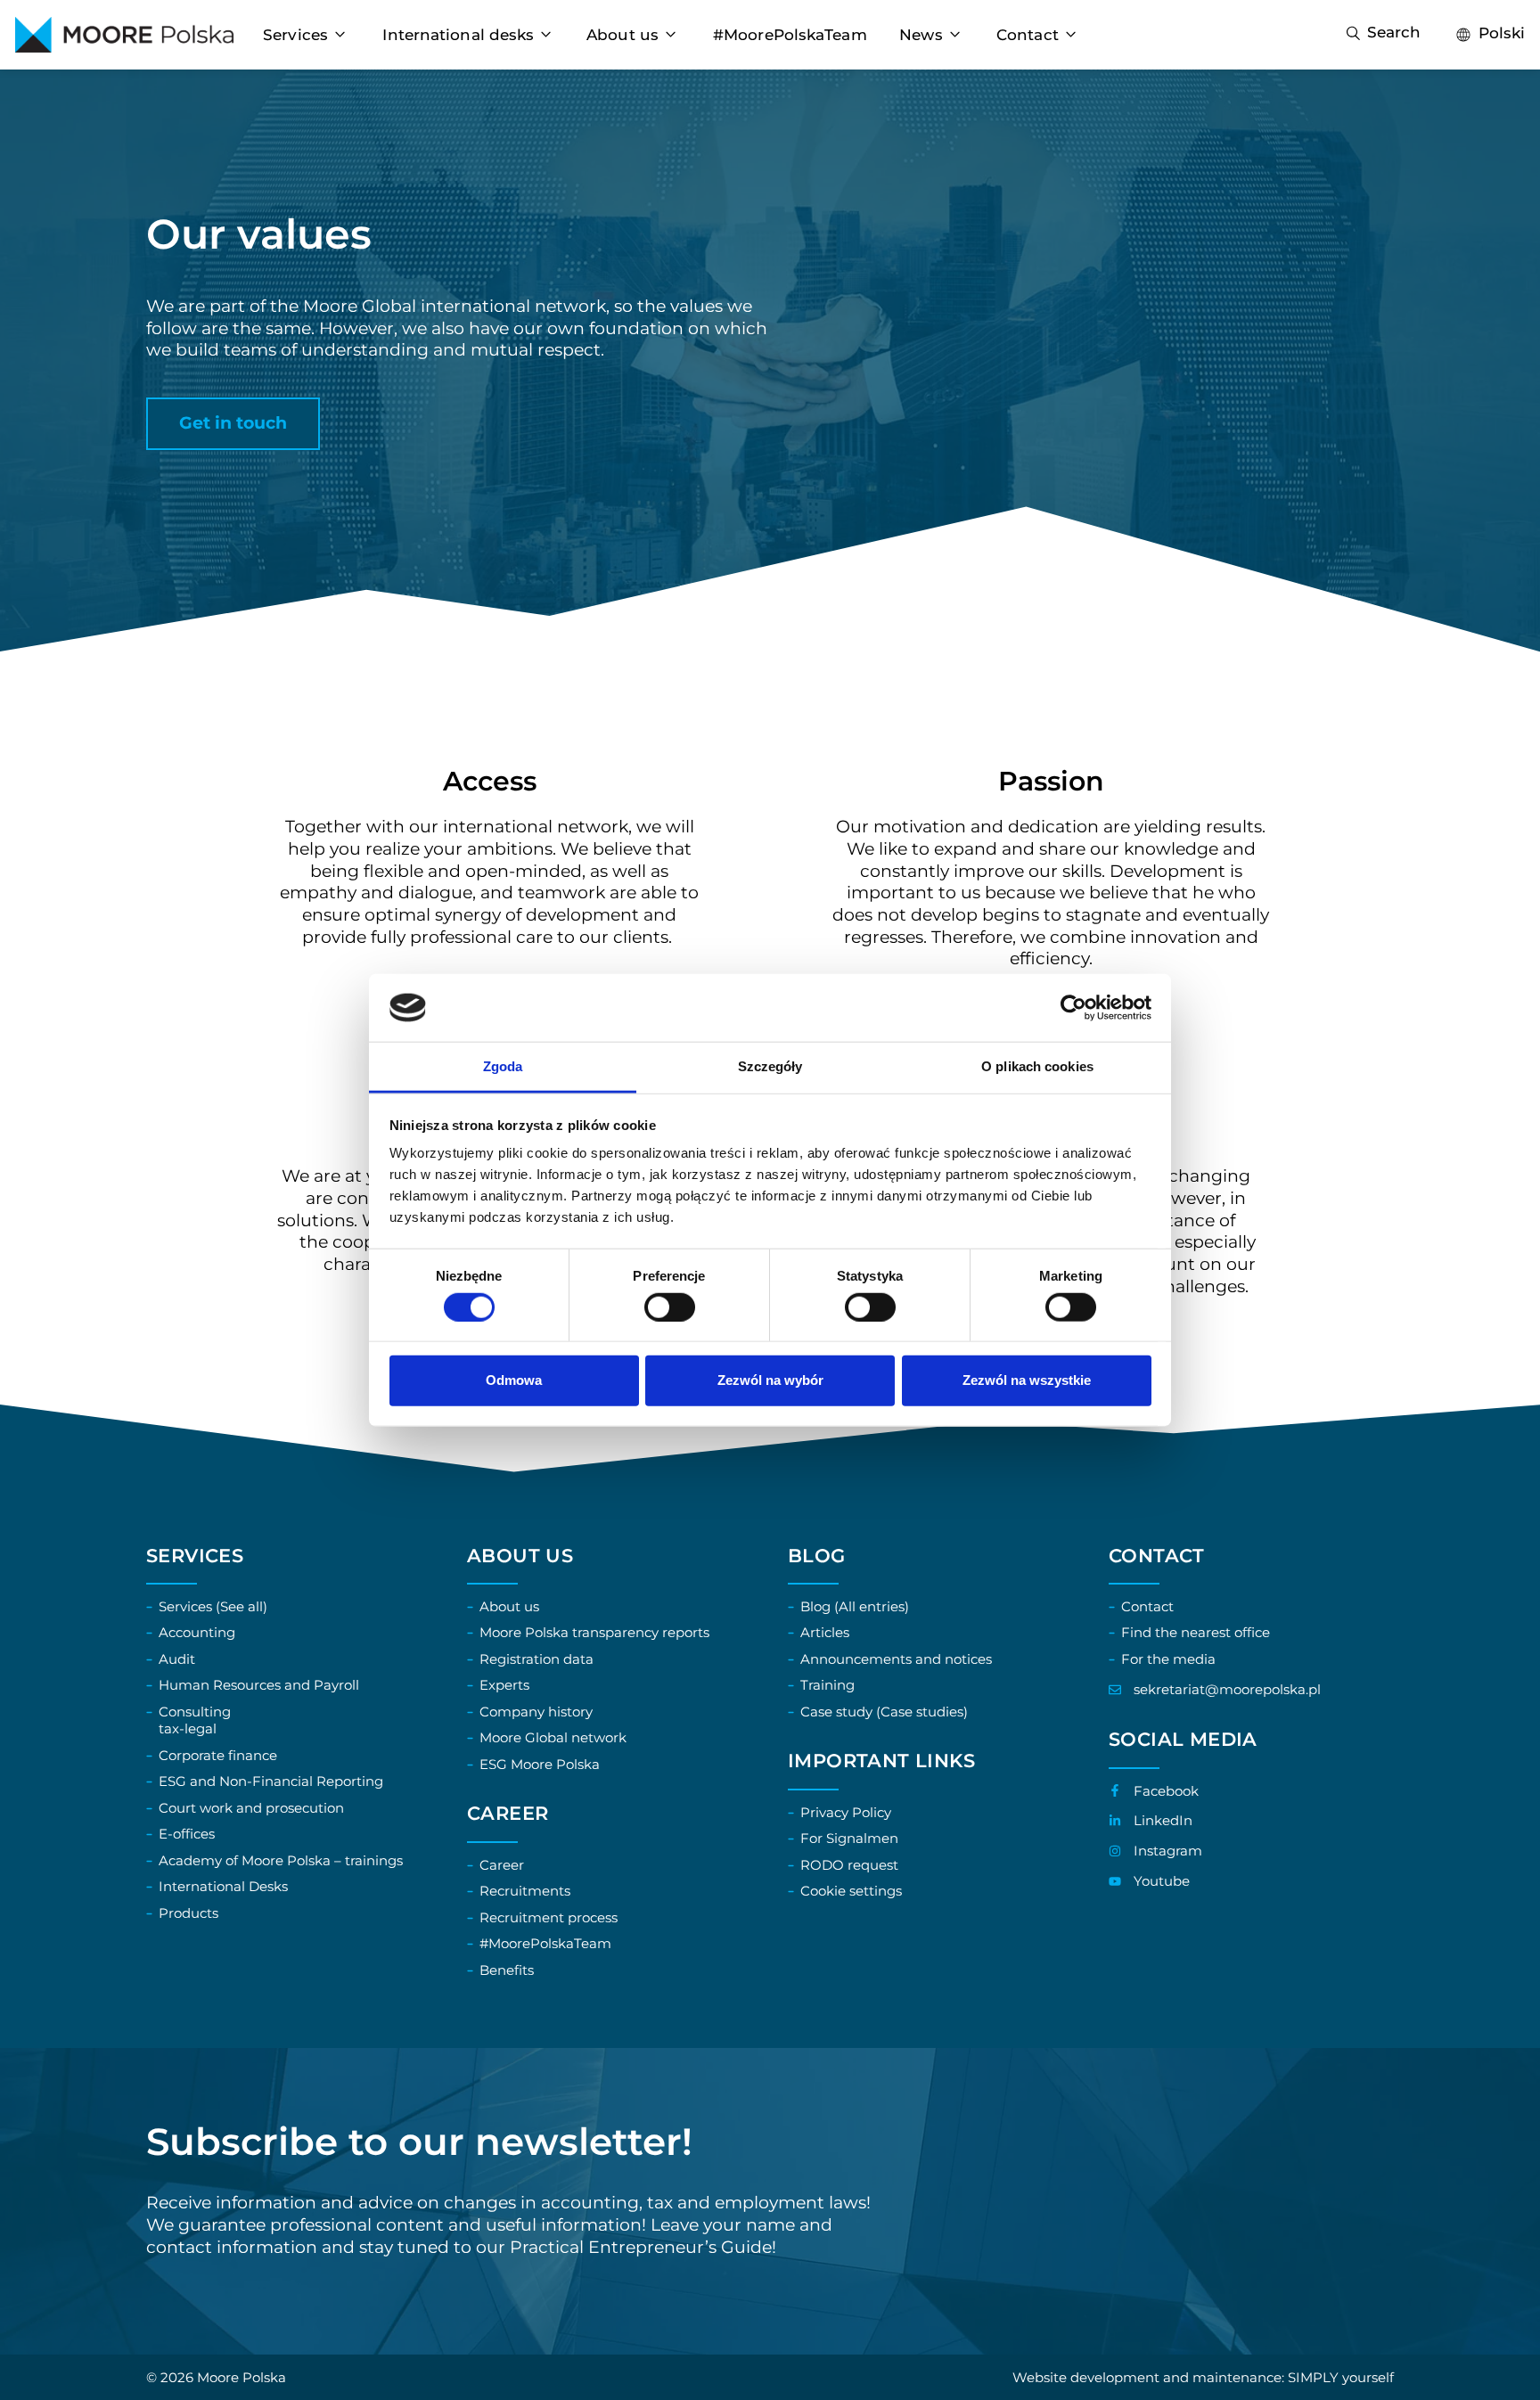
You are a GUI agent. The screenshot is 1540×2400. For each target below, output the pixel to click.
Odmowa (514, 1380)
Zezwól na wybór (770, 1380)
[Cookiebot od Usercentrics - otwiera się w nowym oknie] (1073, 1008)
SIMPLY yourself (1341, 2377)
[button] (233, 424)
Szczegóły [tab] (770, 1066)
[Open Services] (340, 35)
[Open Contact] (1071, 35)
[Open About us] (671, 35)
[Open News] (955, 35)
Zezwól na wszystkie (1027, 1380)
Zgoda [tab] (503, 1066)
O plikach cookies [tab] (1037, 1066)
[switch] (670, 1306)
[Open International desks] (546, 35)
